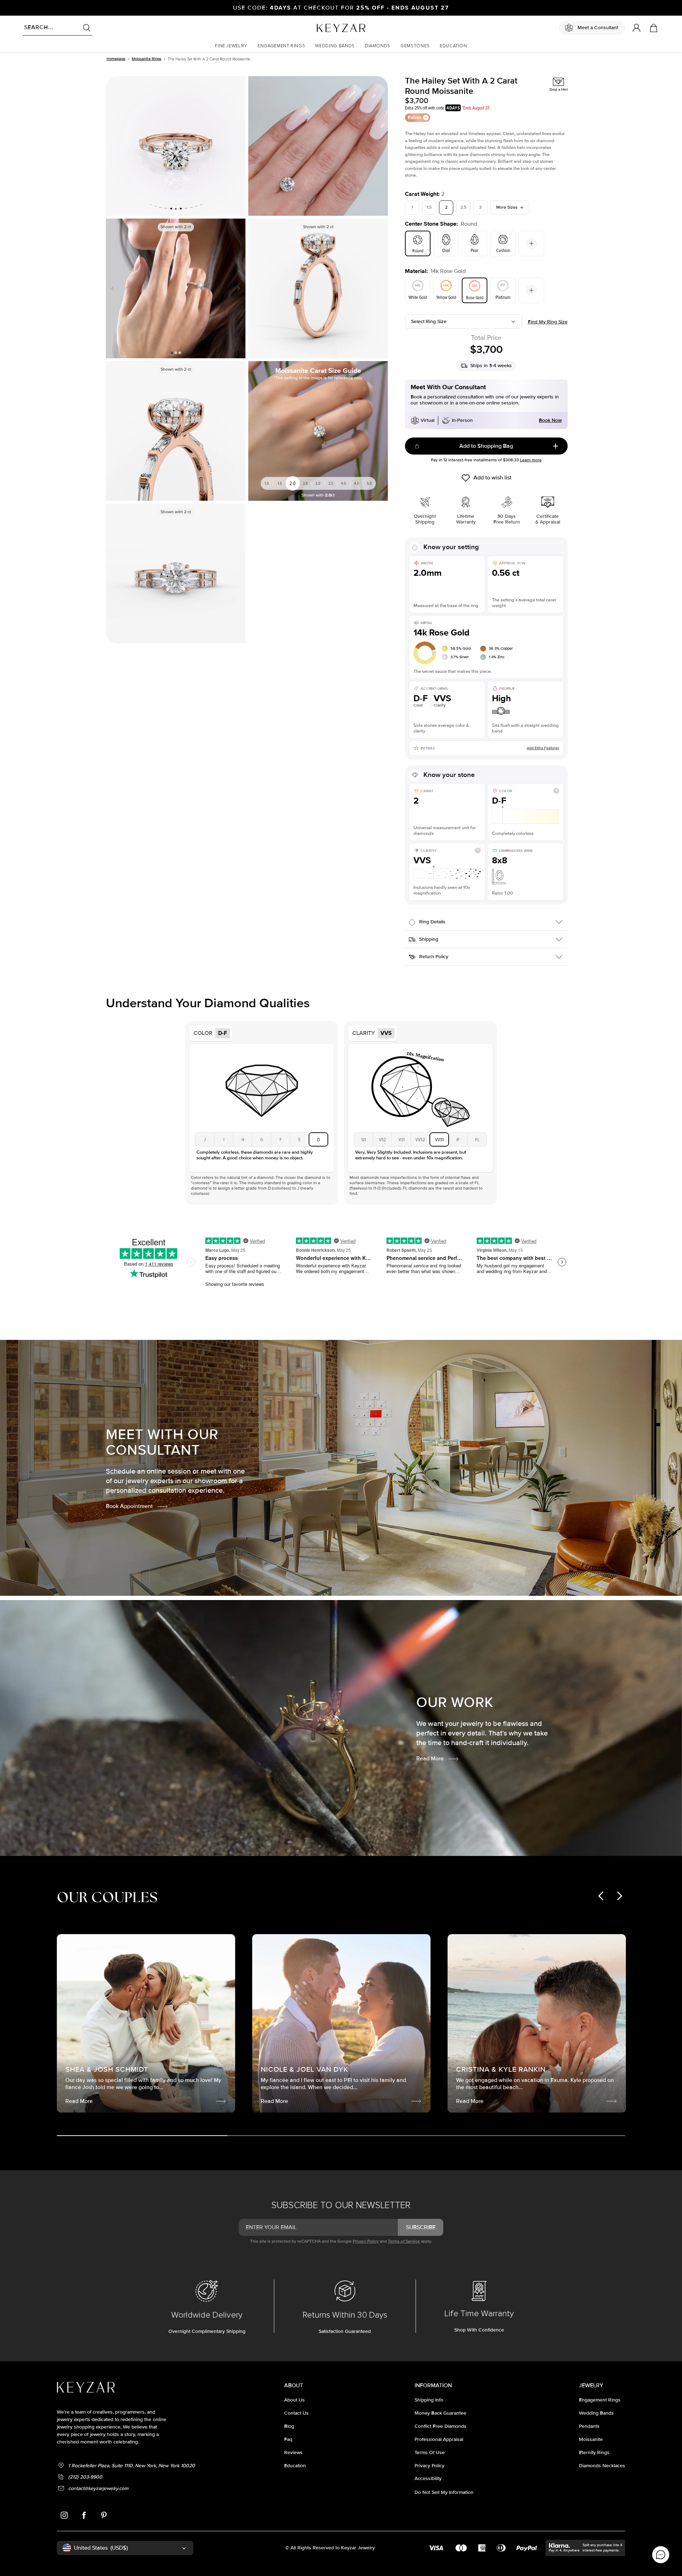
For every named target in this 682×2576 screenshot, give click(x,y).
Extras (415, 117)
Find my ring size (548, 322)
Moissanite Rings (147, 59)
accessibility (428, 2478)
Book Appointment (129, 1506)
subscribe (421, 2227)
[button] (231, 46)
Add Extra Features (543, 748)
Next (237, 288)
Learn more (531, 460)
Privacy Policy (366, 2241)
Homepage (116, 59)
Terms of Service (404, 2241)
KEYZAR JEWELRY (324, 26)
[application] (661, 2555)
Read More (430, 1759)
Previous (114, 288)
